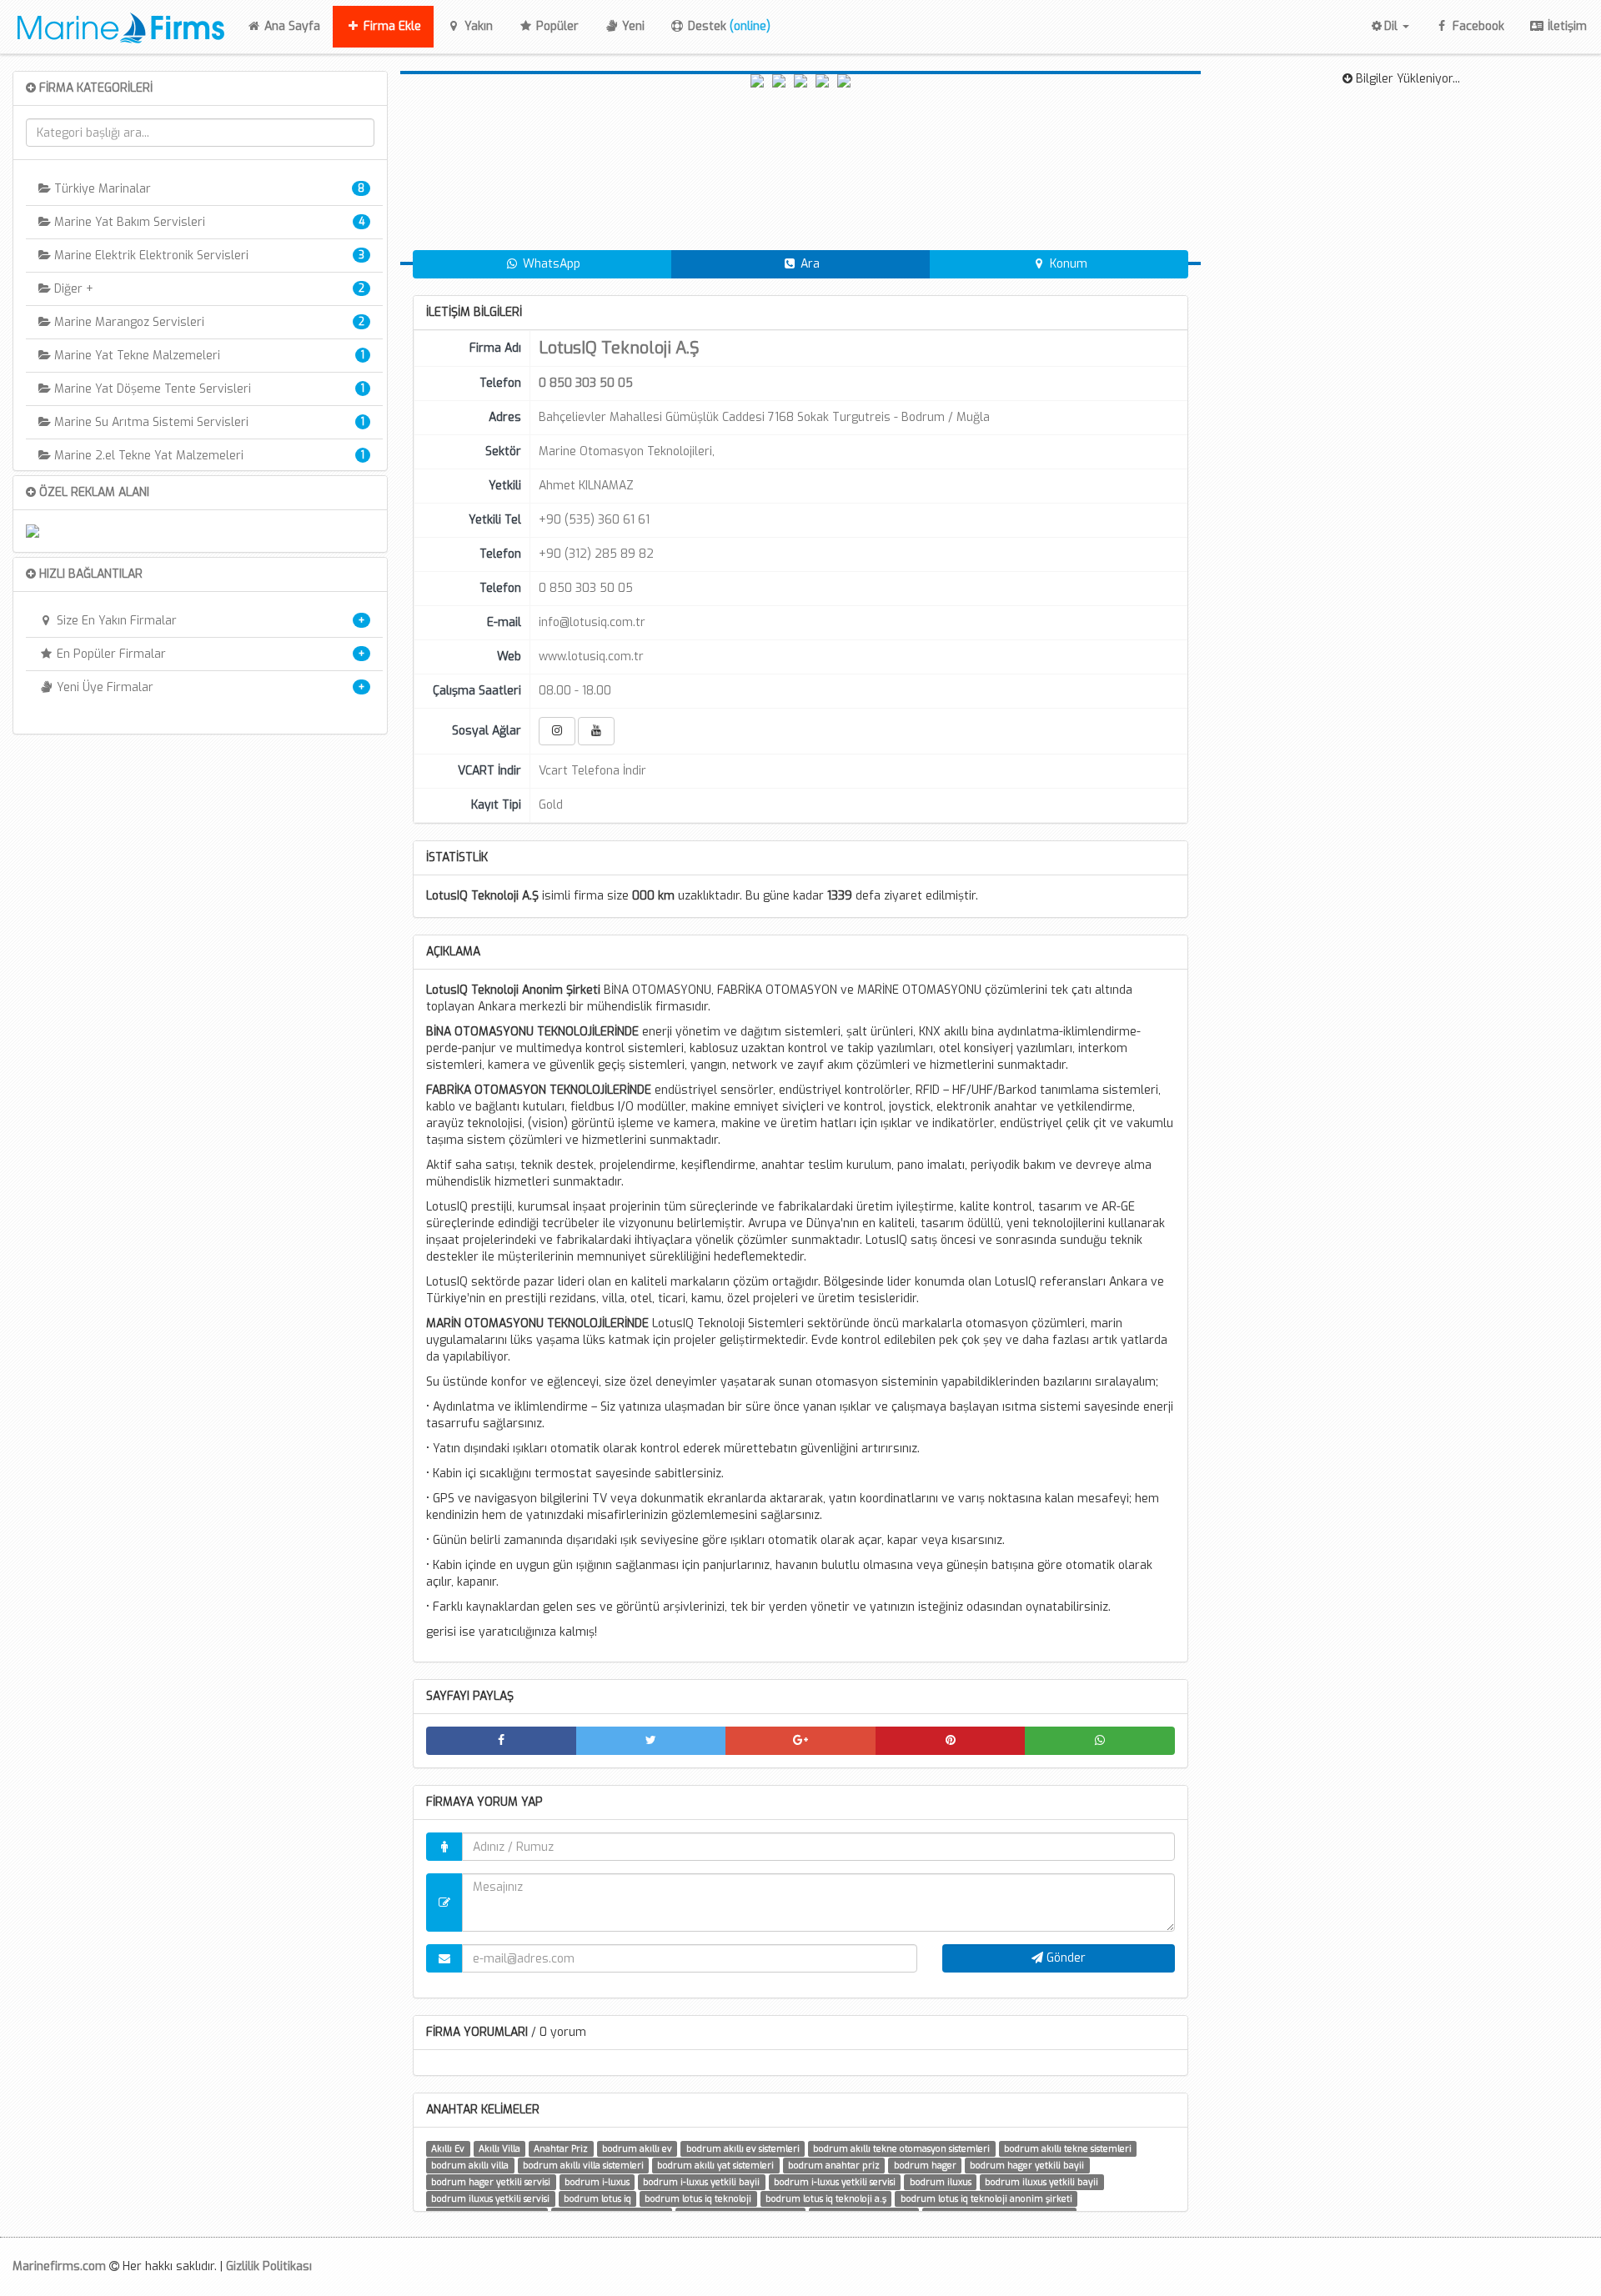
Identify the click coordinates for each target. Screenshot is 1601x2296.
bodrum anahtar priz (834, 2165)
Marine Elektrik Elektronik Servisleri (150, 256)
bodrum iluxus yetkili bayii (1041, 2182)
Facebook (1477, 26)
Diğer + (72, 289)
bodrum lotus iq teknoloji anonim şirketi (986, 2198)
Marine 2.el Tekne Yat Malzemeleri (147, 456)
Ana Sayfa (297, 26)
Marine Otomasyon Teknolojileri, (627, 451)
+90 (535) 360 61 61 (594, 520)
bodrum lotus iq (597, 2198)
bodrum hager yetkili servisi (491, 2182)
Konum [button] (1067, 264)
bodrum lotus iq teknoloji (698, 2198)
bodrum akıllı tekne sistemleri (1068, 2148)
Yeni (632, 26)
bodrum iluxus (941, 2182)
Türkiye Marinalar (101, 189)
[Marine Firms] (116, 25)
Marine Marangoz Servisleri (128, 322)
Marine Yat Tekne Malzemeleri (136, 356)
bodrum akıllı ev (637, 2148)
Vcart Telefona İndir (592, 771)
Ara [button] (808, 264)
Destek (728, 26)
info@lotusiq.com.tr (592, 622)
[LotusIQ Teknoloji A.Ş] (779, 168)
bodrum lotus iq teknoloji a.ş (826, 2198)
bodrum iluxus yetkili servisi (490, 2198)
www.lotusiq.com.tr (591, 657)
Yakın (477, 26)
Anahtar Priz (561, 2148)
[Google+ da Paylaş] (800, 1741)
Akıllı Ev (448, 2148)
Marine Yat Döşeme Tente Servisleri (151, 389)
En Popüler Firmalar (110, 654)
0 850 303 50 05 (586, 588)
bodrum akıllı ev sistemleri (743, 2148)
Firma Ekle (391, 26)
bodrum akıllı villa (470, 2165)
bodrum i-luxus (597, 2182)
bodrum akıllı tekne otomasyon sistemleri (901, 2148)
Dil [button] (1393, 26)
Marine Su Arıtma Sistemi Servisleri (150, 422)
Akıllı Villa (499, 2148)
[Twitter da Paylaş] (651, 1741)
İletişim (1566, 26)
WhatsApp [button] (550, 264)
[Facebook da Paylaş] (501, 1741)
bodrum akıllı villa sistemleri (583, 2165)
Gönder (1064, 1958)
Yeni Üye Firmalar (103, 687)
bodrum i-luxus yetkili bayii (701, 2182)
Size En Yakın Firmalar (115, 621)
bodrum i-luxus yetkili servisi (835, 2182)
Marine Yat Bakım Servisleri (128, 222)
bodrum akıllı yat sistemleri (715, 2165)
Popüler (556, 26)
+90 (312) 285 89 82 (596, 554)
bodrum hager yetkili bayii (1027, 2165)
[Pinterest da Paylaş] (951, 1741)
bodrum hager (925, 2165)
